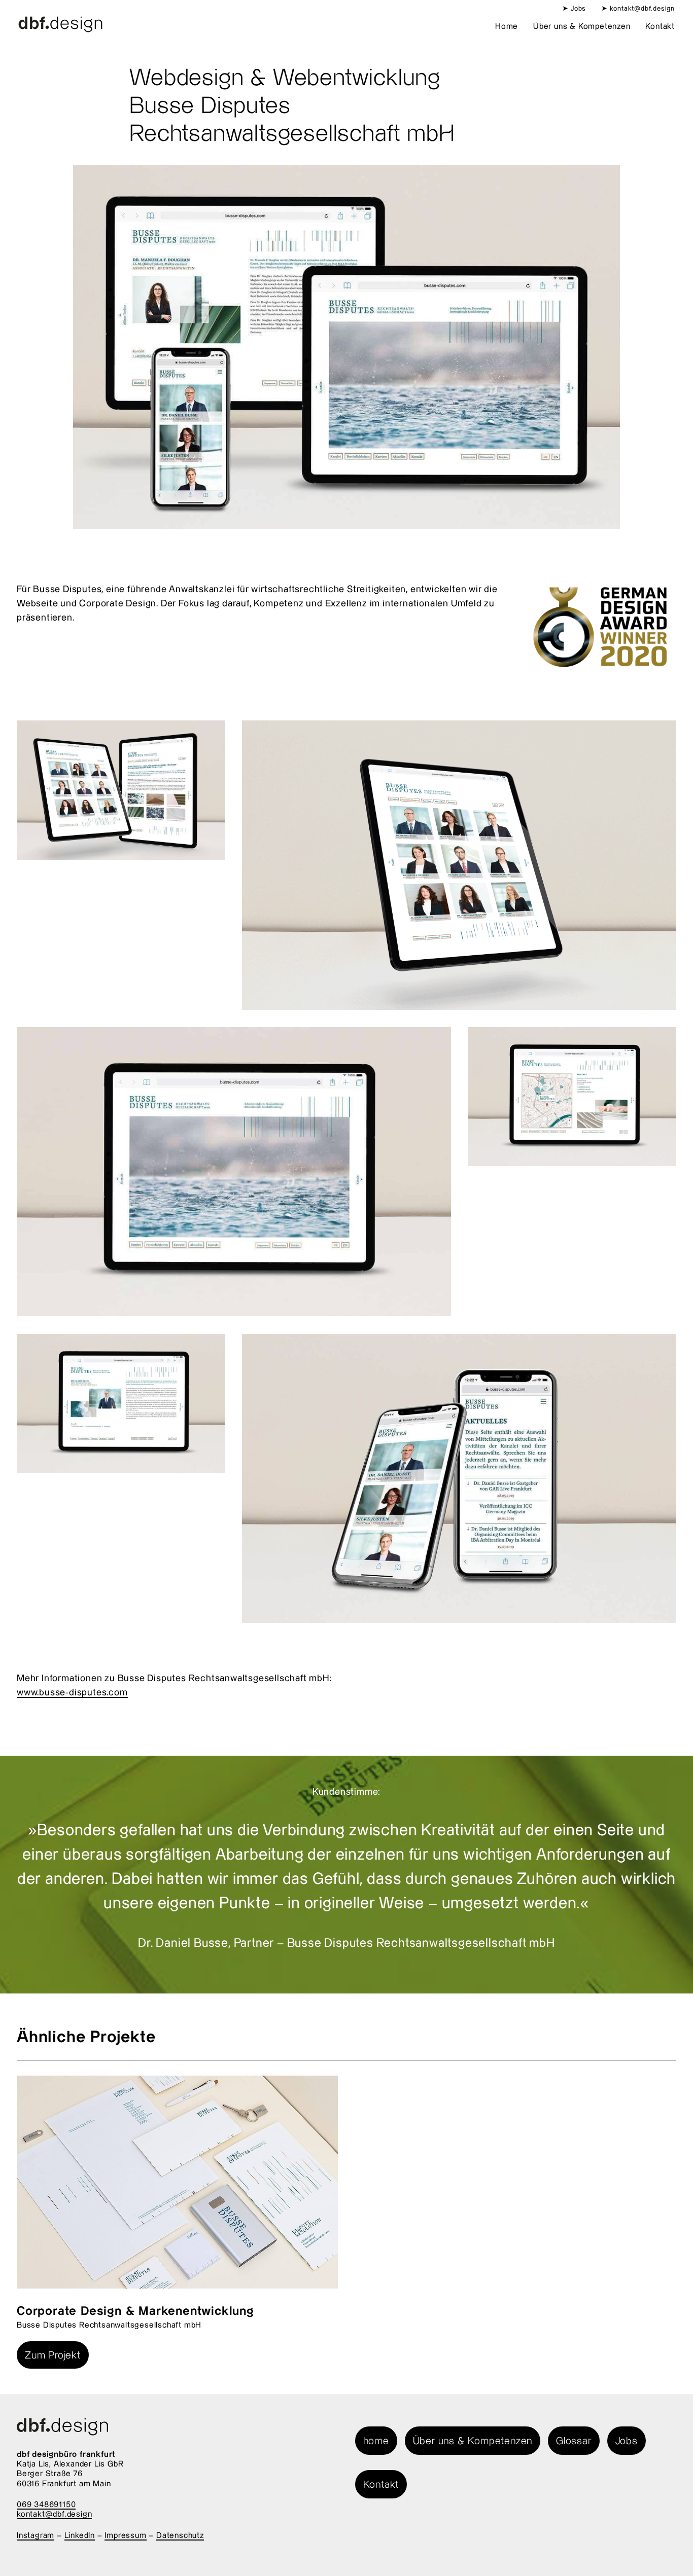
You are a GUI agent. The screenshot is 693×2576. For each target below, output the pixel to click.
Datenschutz (180, 2535)
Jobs (627, 2440)
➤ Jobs (574, 8)
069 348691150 (46, 2504)
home (376, 2440)
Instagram (36, 2535)
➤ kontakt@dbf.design (638, 8)
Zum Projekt (53, 2355)
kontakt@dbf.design (54, 2514)
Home (507, 26)
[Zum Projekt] (177, 2182)
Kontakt (660, 26)
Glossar (574, 2440)
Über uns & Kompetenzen (582, 26)
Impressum (125, 2535)
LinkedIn (80, 2535)
